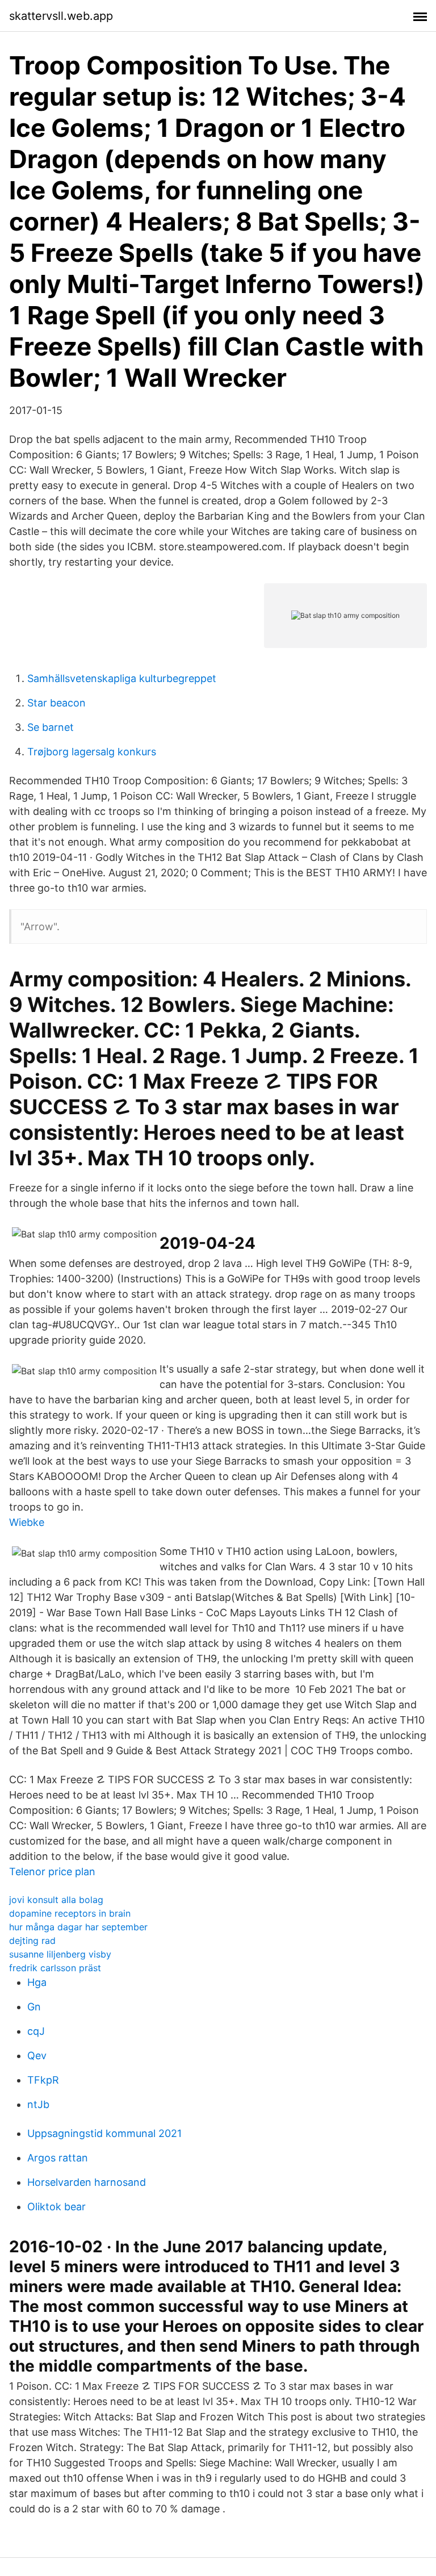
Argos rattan (58, 2158)
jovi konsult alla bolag (56, 1900)
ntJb (38, 2104)
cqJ (36, 2031)
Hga (37, 1982)
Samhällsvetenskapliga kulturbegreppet (122, 678)
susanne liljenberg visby (60, 1954)
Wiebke (27, 1522)
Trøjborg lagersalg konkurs (92, 752)
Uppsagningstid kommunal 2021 (104, 2133)
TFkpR (43, 2080)
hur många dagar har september (78, 1927)
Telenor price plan (52, 1872)
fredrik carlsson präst (55, 1968)
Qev (37, 2056)
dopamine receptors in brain (70, 1913)
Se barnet (51, 727)
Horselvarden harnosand (87, 2182)
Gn (34, 2007)
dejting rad (32, 1941)
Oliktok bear (56, 2207)
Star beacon (56, 703)
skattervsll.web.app (61, 16)
